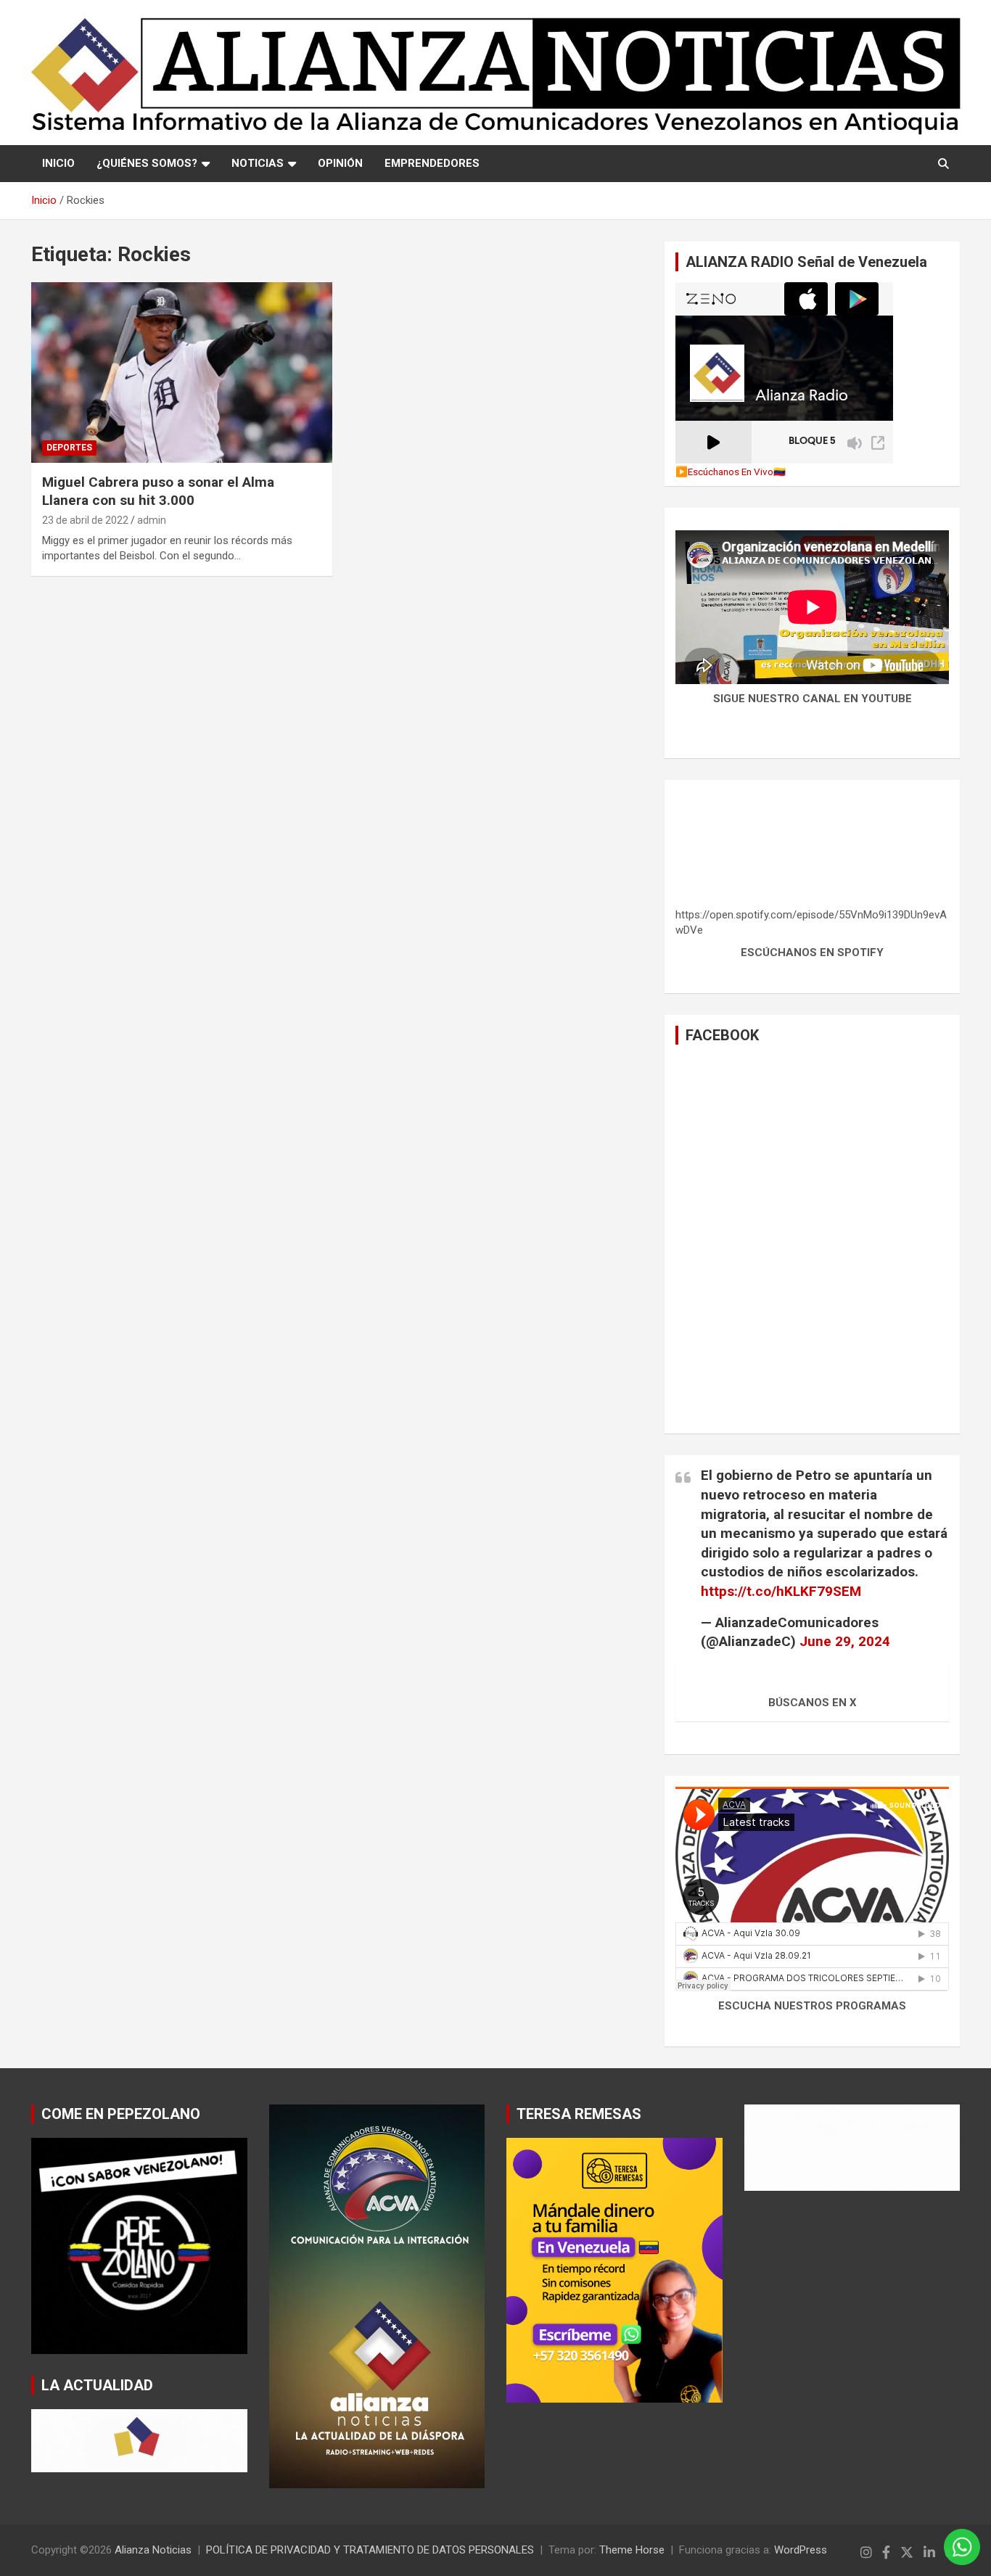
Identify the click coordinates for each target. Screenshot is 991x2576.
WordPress (801, 2550)
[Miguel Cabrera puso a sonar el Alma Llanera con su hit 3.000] (182, 373)
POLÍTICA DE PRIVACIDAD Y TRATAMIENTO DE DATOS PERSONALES (370, 2550)
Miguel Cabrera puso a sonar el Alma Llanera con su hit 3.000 (158, 491)
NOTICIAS (258, 163)
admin (152, 520)
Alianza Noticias (153, 2550)
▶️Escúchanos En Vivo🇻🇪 (731, 472)
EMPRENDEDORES (432, 163)
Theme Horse (632, 2550)
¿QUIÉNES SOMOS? (147, 163)
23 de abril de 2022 (85, 520)
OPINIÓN (340, 163)
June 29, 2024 (845, 1641)
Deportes (69, 448)
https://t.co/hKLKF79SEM (781, 1591)
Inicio (58, 163)
